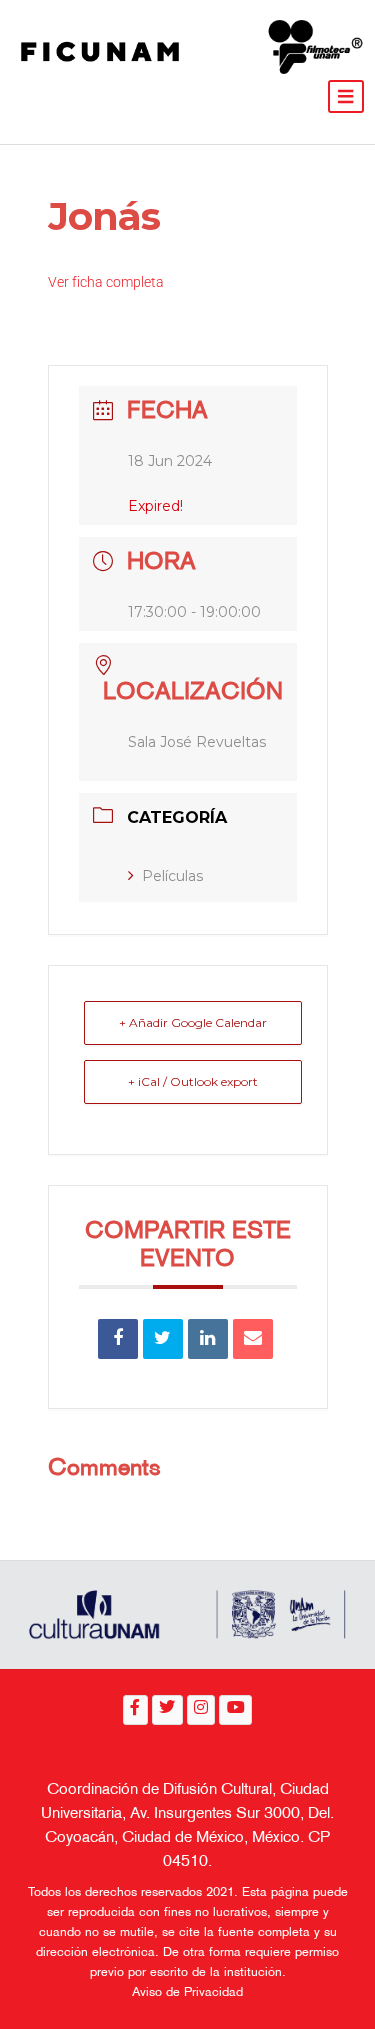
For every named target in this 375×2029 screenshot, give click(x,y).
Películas (172, 876)
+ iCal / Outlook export (193, 1081)
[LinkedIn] (208, 1339)
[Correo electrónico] (253, 1339)
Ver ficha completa (106, 282)
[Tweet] (163, 1339)
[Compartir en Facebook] (118, 1339)
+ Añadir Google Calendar (193, 1022)
